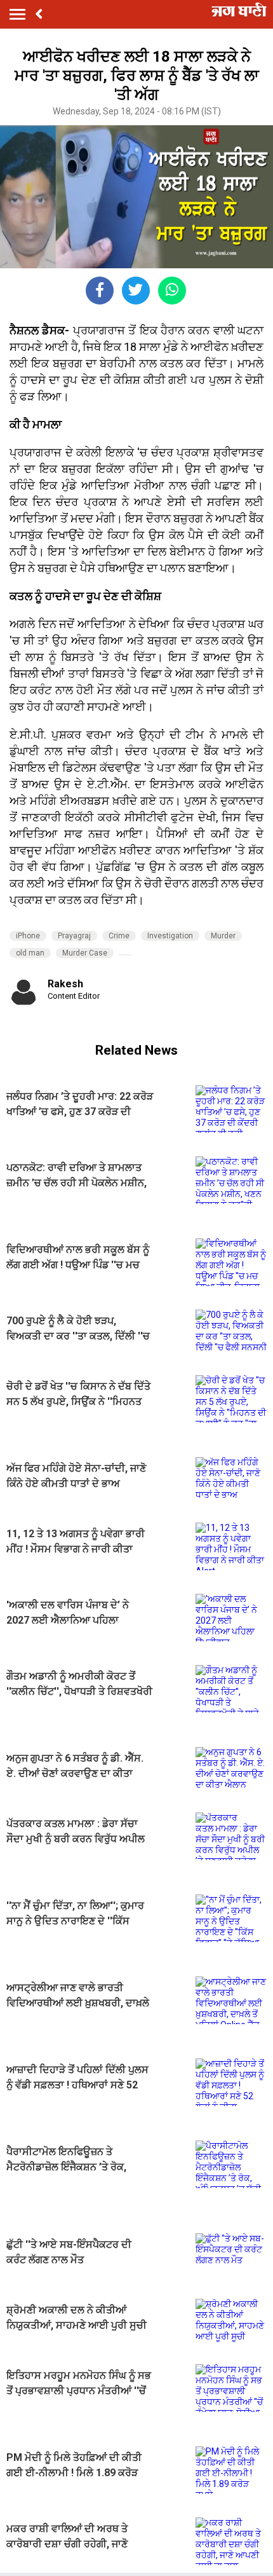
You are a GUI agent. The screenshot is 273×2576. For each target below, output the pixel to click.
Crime (119, 936)
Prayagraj (74, 936)
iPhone (28, 936)
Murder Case (85, 953)
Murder (223, 936)
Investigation (170, 936)
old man (30, 953)
